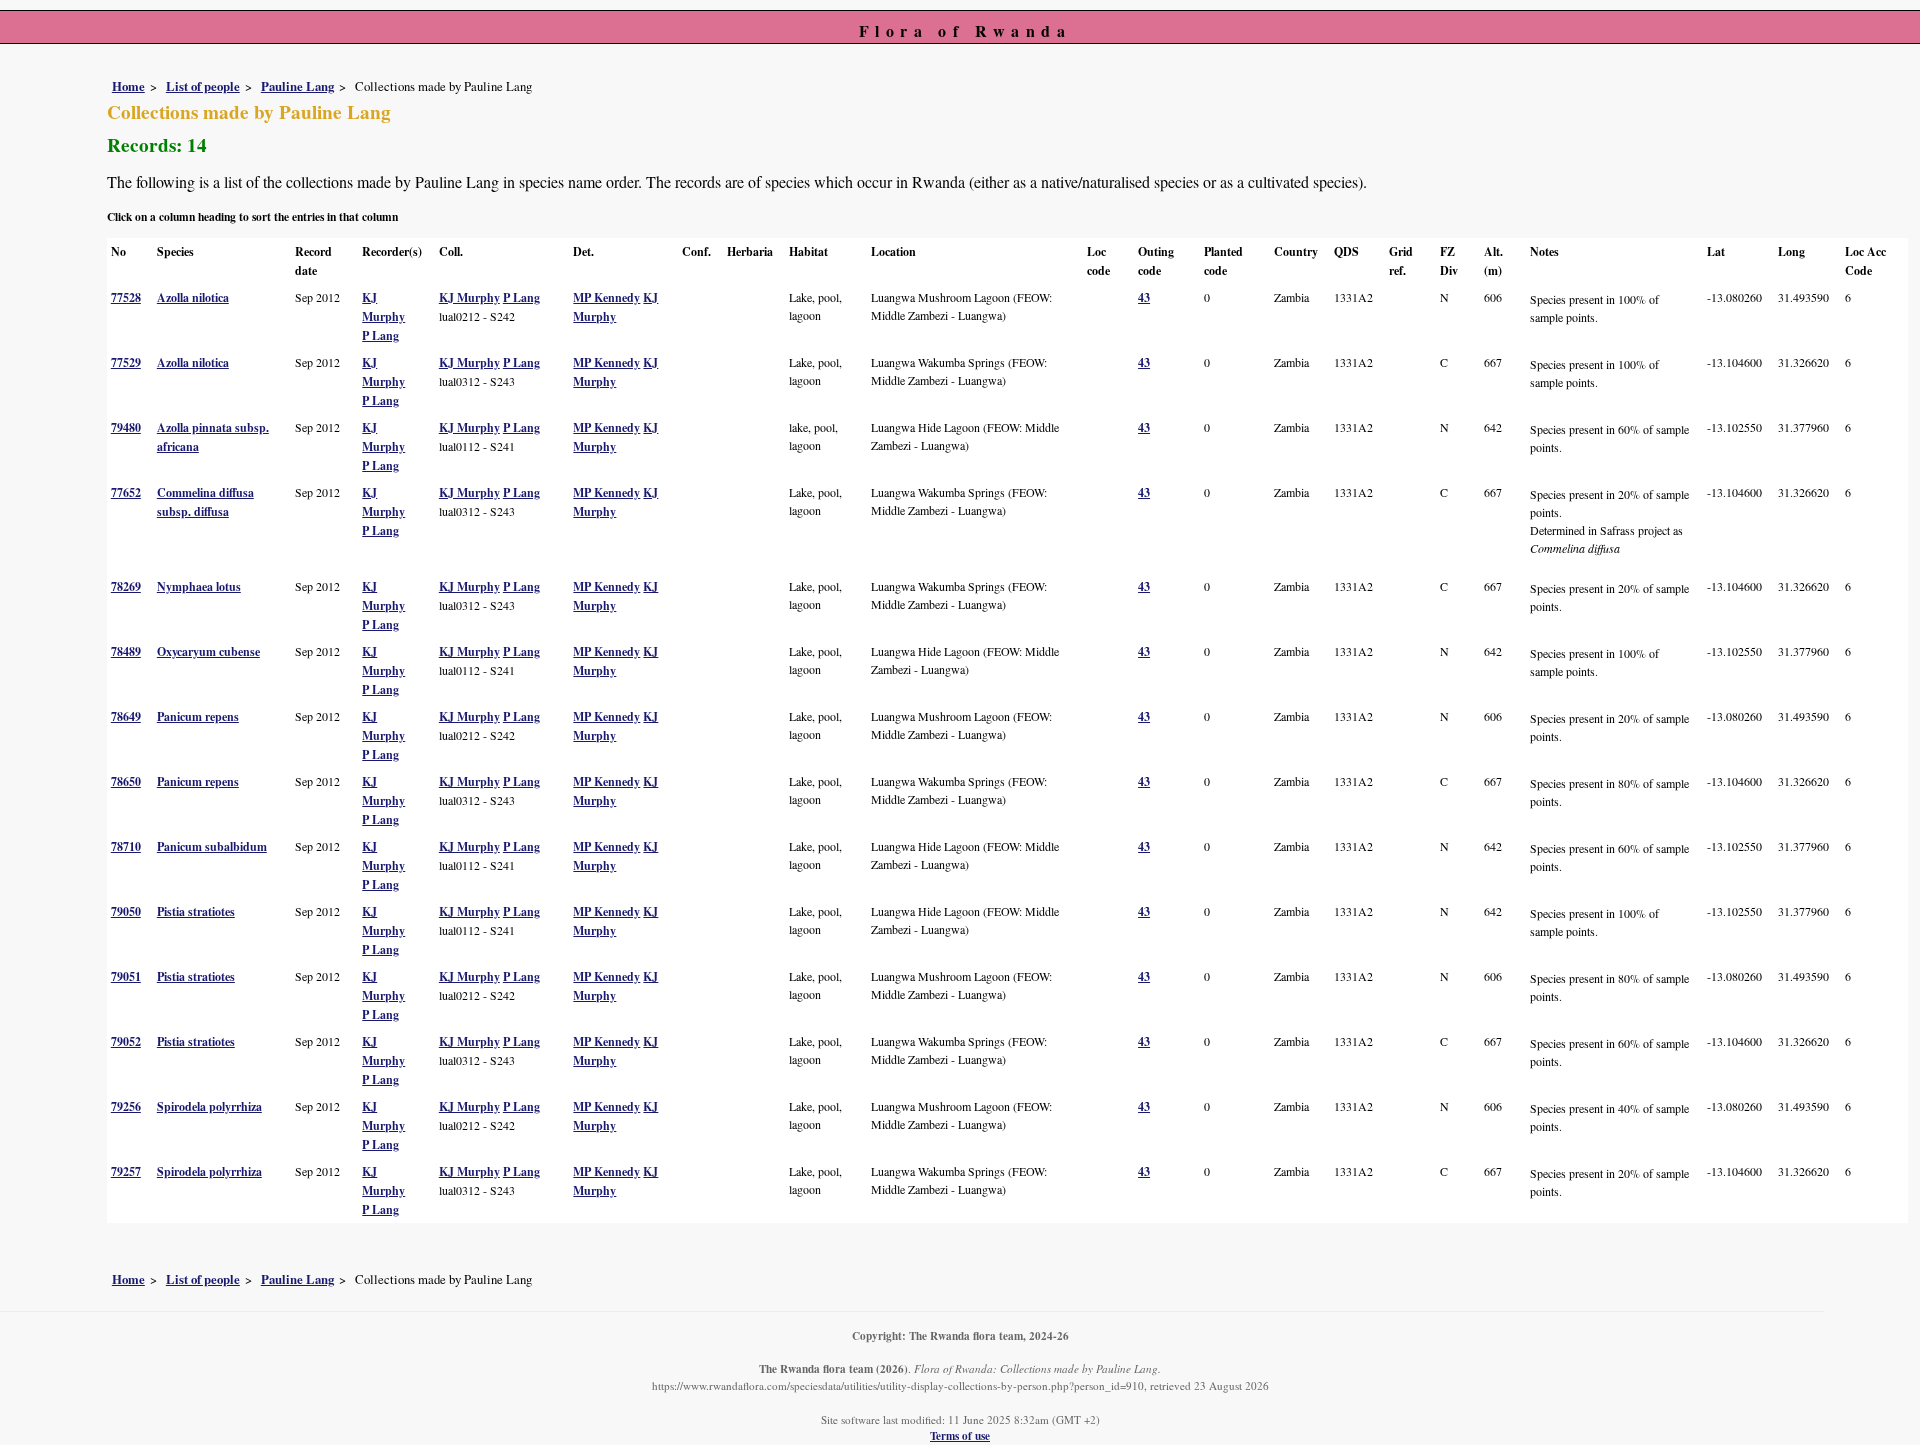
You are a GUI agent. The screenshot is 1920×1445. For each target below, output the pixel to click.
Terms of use (960, 1435)
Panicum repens (198, 716)
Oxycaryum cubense (208, 651)
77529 (126, 362)
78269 (126, 586)
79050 (126, 911)
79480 (126, 427)
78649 (126, 716)
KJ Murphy (469, 297)
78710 (126, 846)
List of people (203, 86)
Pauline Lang (297, 86)
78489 (126, 651)
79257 (126, 1171)
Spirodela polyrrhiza (209, 1106)
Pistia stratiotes (196, 911)
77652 (126, 492)
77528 (126, 297)
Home (128, 86)
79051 (126, 976)
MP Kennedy (606, 297)
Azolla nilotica (193, 297)
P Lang (380, 335)
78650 (126, 781)
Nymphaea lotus (199, 586)
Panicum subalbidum (212, 846)
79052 (126, 1041)
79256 (126, 1106)
